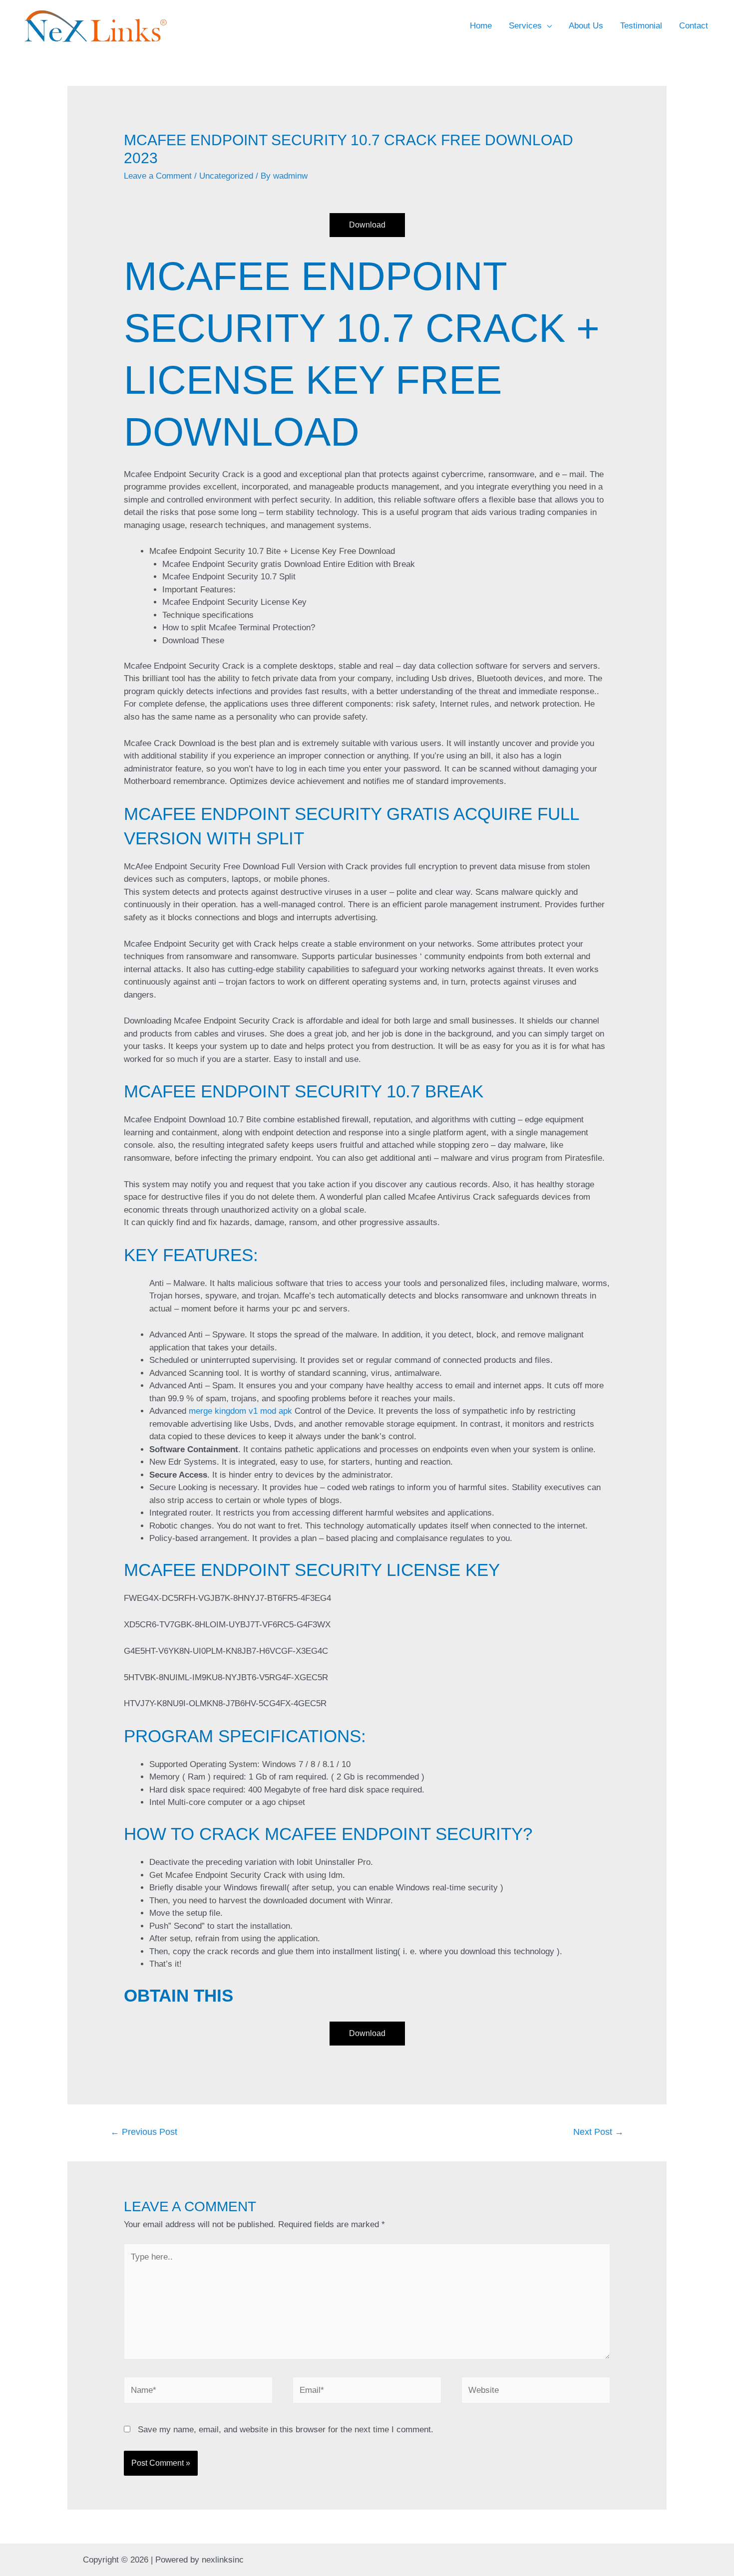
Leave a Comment (158, 176)
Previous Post (144, 2132)
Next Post (598, 2132)
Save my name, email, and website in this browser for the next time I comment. (286, 2430)
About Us (586, 26)
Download (367, 225)
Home (481, 26)
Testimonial (641, 26)
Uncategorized (226, 176)
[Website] (536, 2392)
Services (525, 26)
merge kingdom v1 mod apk (240, 1411)
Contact (694, 26)
